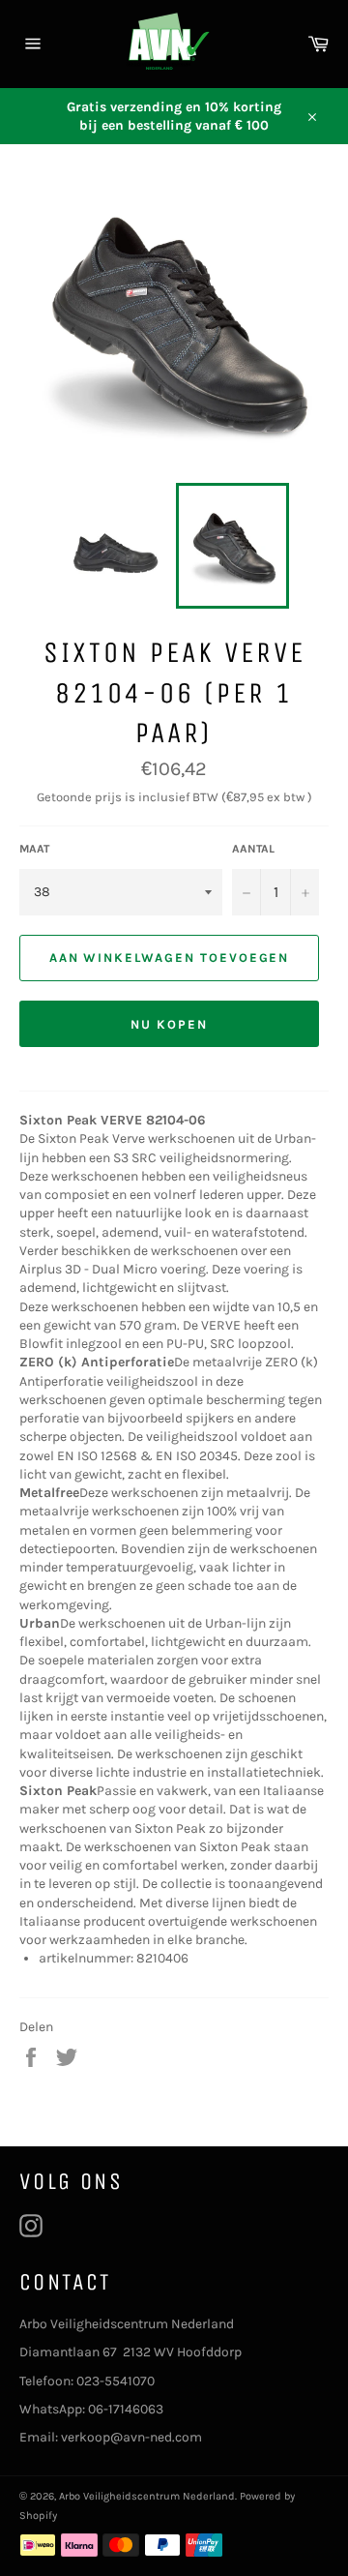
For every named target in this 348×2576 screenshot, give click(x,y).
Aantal (253, 849)
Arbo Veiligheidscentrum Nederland (147, 2496)
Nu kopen (169, 1024)
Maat (34, 849)
